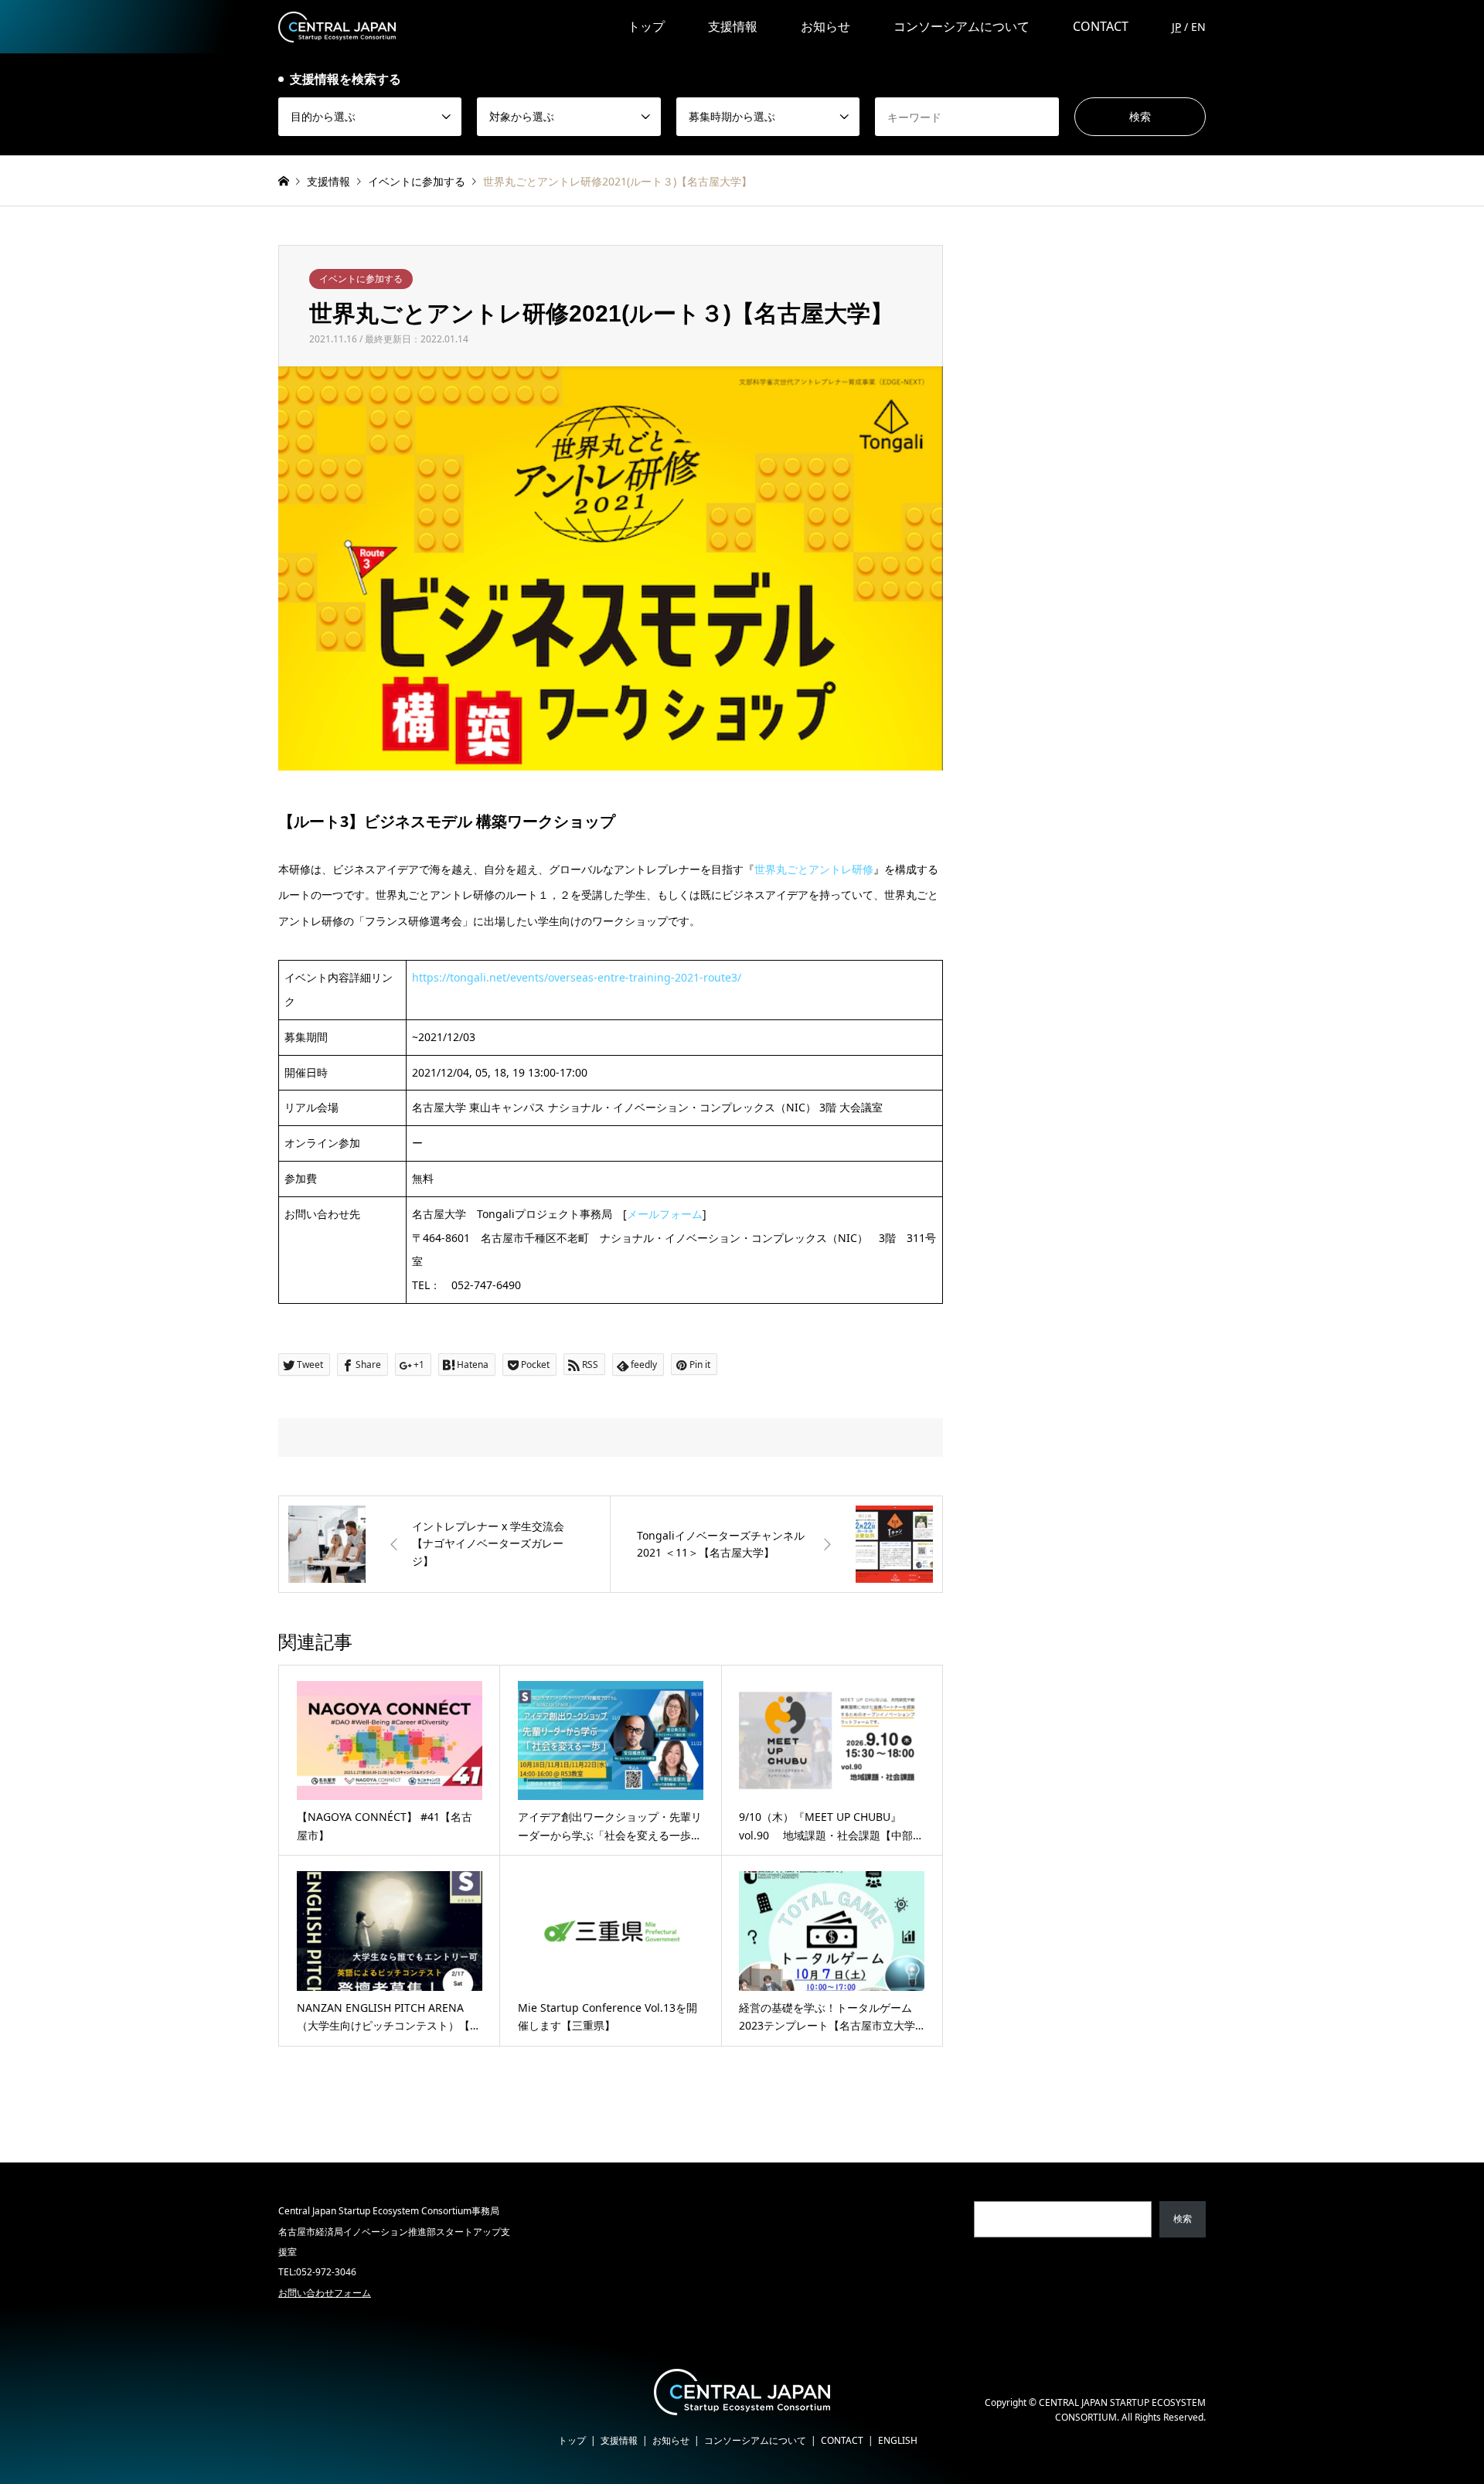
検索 (1183, 2219)
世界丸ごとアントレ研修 (814, 869)
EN (1198, 27)
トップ (646, 26)
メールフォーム (665, 1214)
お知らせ (825, 26)
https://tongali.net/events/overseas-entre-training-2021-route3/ (577, 977)
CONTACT (1101, 26)
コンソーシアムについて (962, 26)
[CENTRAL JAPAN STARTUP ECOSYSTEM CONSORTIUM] (337, 26)
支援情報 (733, 26)
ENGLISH (898, 2440)
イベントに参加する (361, 279)
